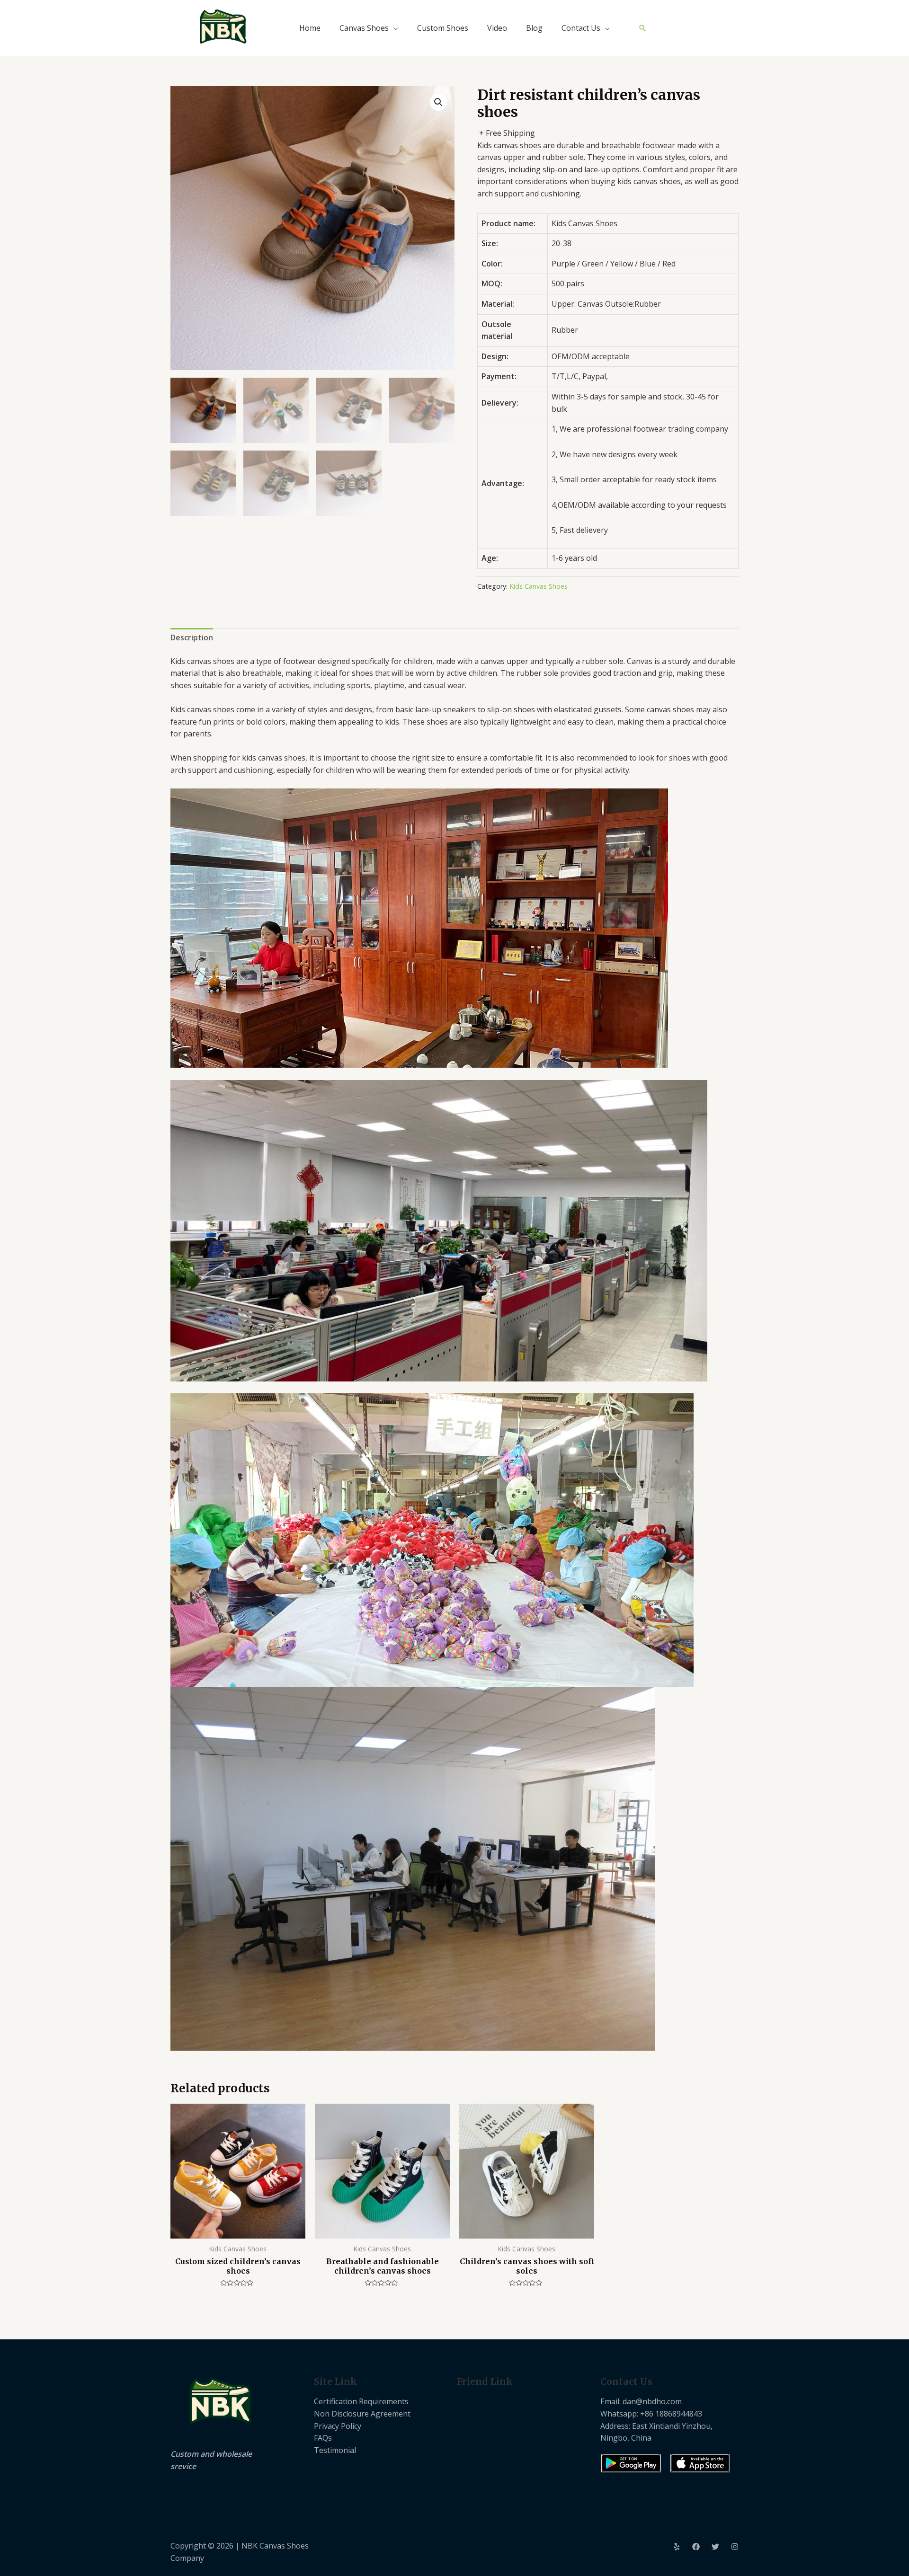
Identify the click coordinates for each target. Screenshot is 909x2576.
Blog (534, 28)
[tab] (192, 638)
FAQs (323, 2438)
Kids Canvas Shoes (539, 586)
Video (497, 28)
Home (310, 28)
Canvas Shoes (364, 28)
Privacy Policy (338, 2426)
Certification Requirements (361, 2401)
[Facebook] (696, 2547)
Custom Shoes (443, 28)
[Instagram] (735, 2547)
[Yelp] (677, 2547)
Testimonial (335, 2450)
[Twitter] (715, 2547)
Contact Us (581, 28)
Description (192, 637)
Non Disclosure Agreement (362, 2414)
